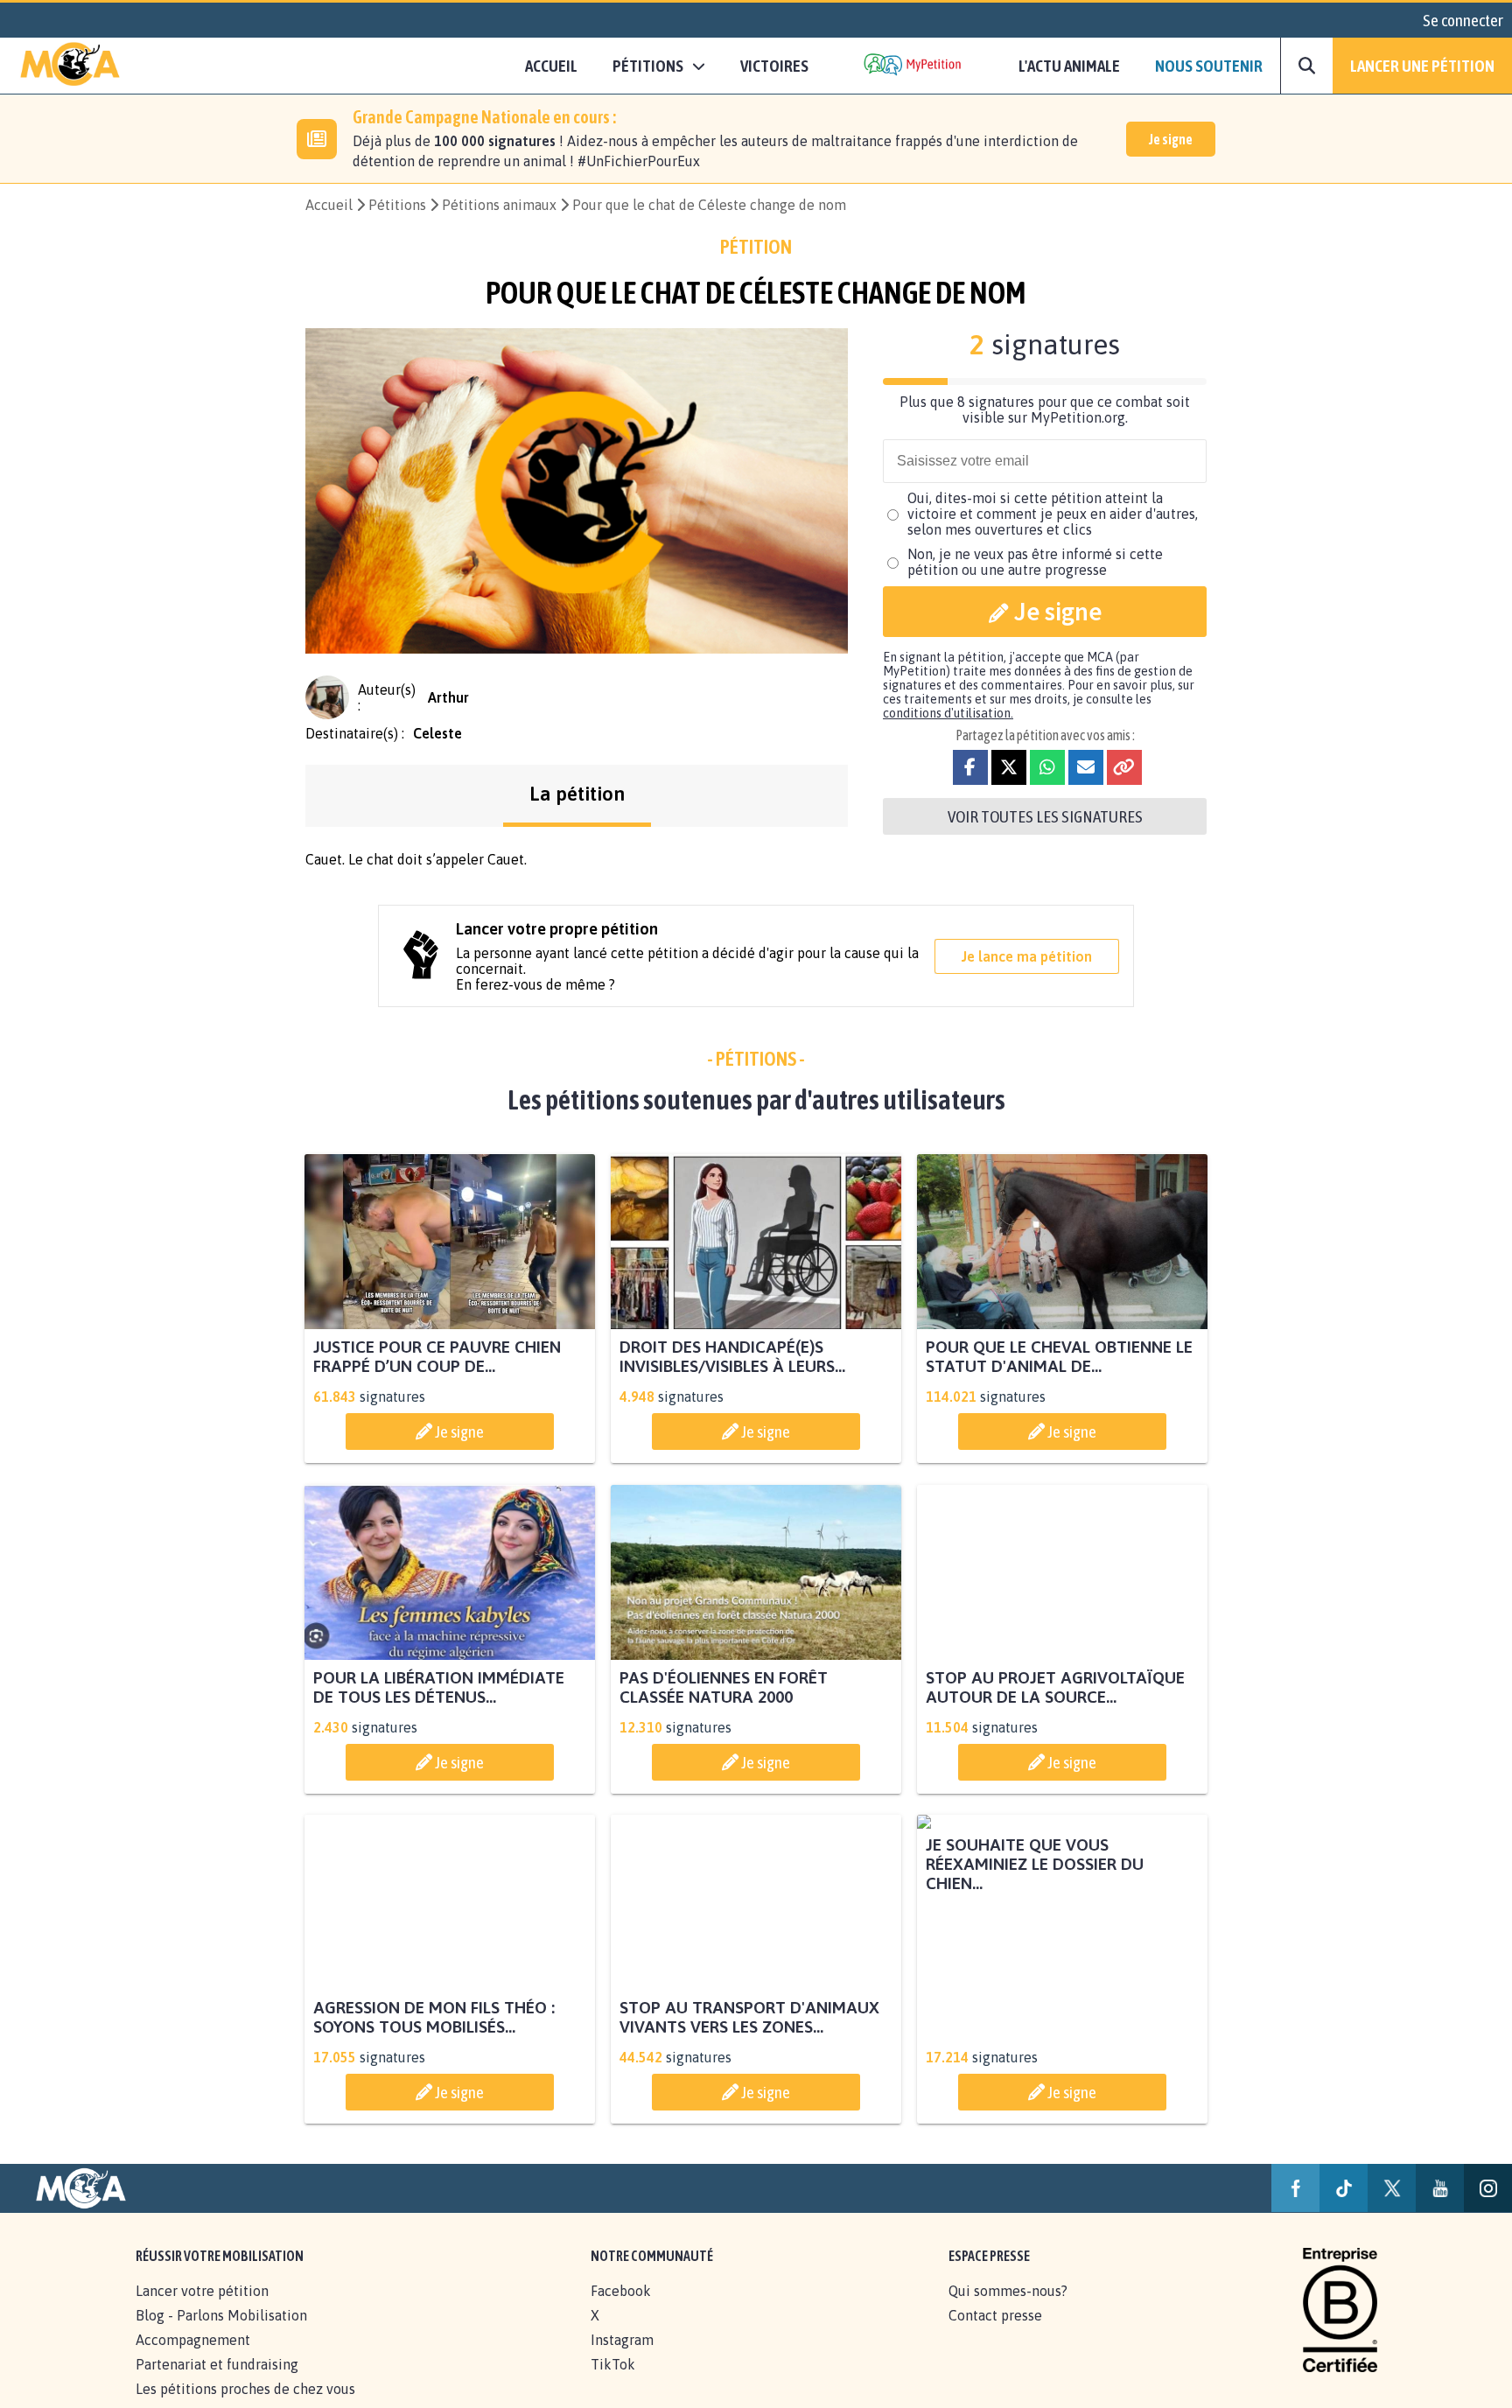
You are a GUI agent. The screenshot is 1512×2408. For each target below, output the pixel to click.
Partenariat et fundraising (217, 2383)
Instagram (622, 2359)
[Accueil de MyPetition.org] (70, 66)
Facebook (621, 2310)
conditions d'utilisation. (948, 713)
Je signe (1171, 139)
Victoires (774, 66)
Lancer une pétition (1422, 66)
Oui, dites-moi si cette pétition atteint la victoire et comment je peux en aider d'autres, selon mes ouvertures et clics (1053, 514)
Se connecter (1463, 20)
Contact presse (995, 2334)
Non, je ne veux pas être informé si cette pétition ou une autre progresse (1035, 562)
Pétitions (397, 205)
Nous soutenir (1209, 66)
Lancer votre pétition (202, 2310)
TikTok (613, 2383)
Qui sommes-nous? (1008, 2310)
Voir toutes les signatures (1045, 816)
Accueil (551, 66)
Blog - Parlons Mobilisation (221, 2334)
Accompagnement (193, 2359)
